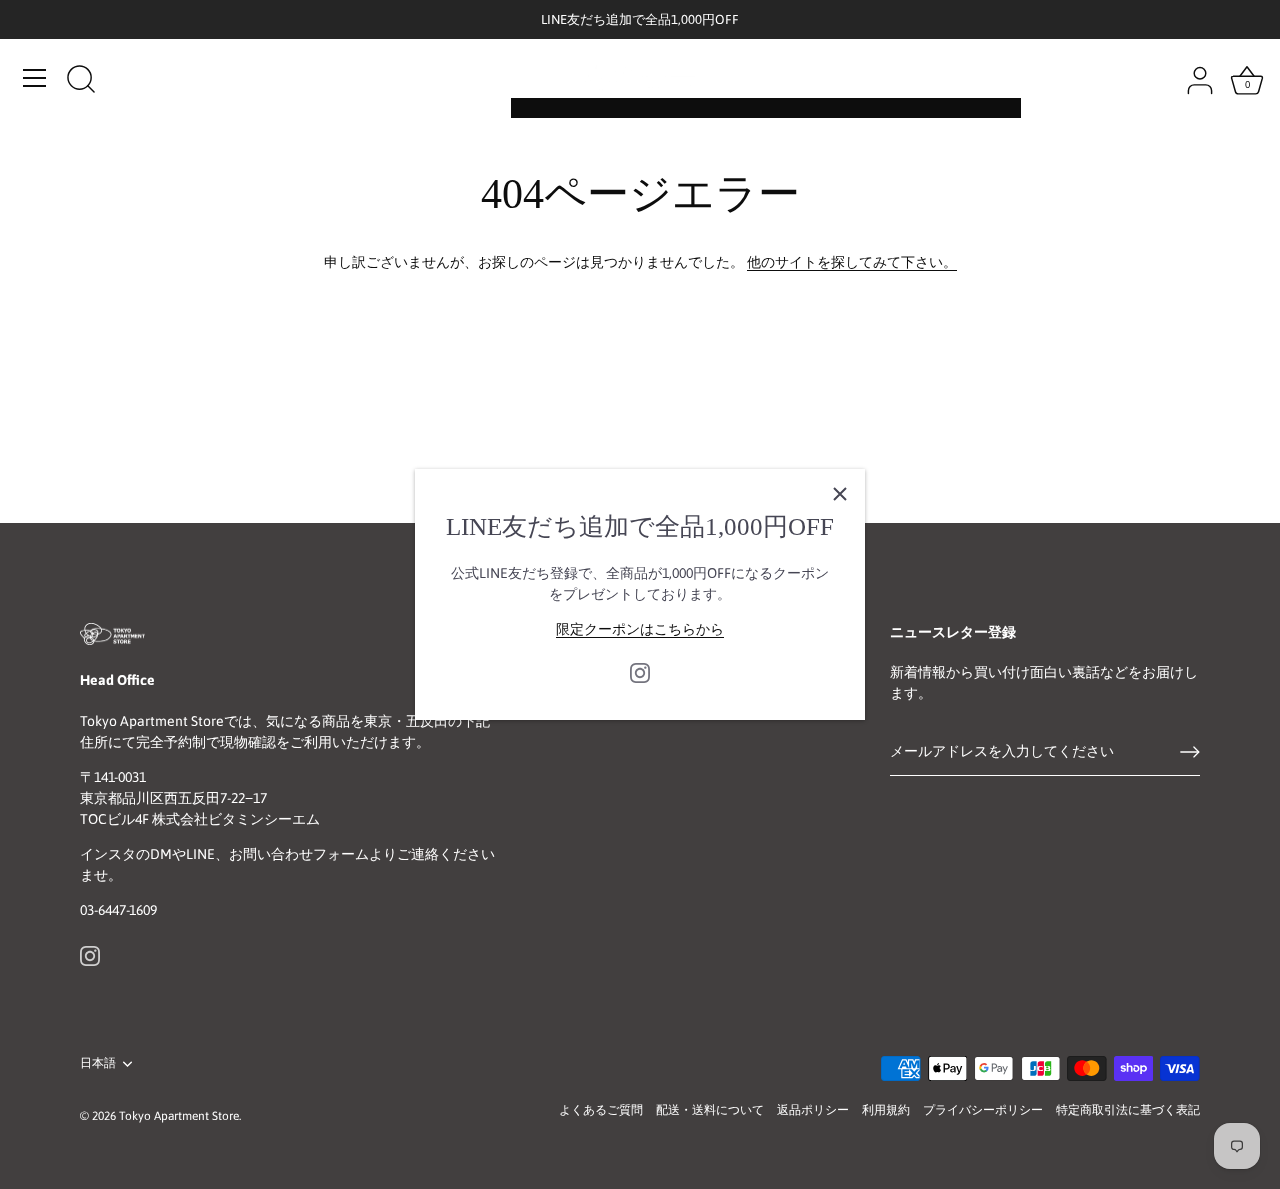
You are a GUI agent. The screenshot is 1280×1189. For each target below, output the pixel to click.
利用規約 (886, 1110)
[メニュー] (35, 78)
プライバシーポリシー (983, 1110)
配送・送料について (710, 1110)
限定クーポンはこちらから (640, 629)
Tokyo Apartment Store (179, 1116)
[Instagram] (640, 671)
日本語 (98, 1063)
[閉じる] (840, 494)
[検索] (81, 81)
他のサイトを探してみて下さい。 (852, 262)
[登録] (1190, 752)
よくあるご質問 (601, 1110)
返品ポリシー (813, 1110)
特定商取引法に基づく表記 (1128, 1110)
